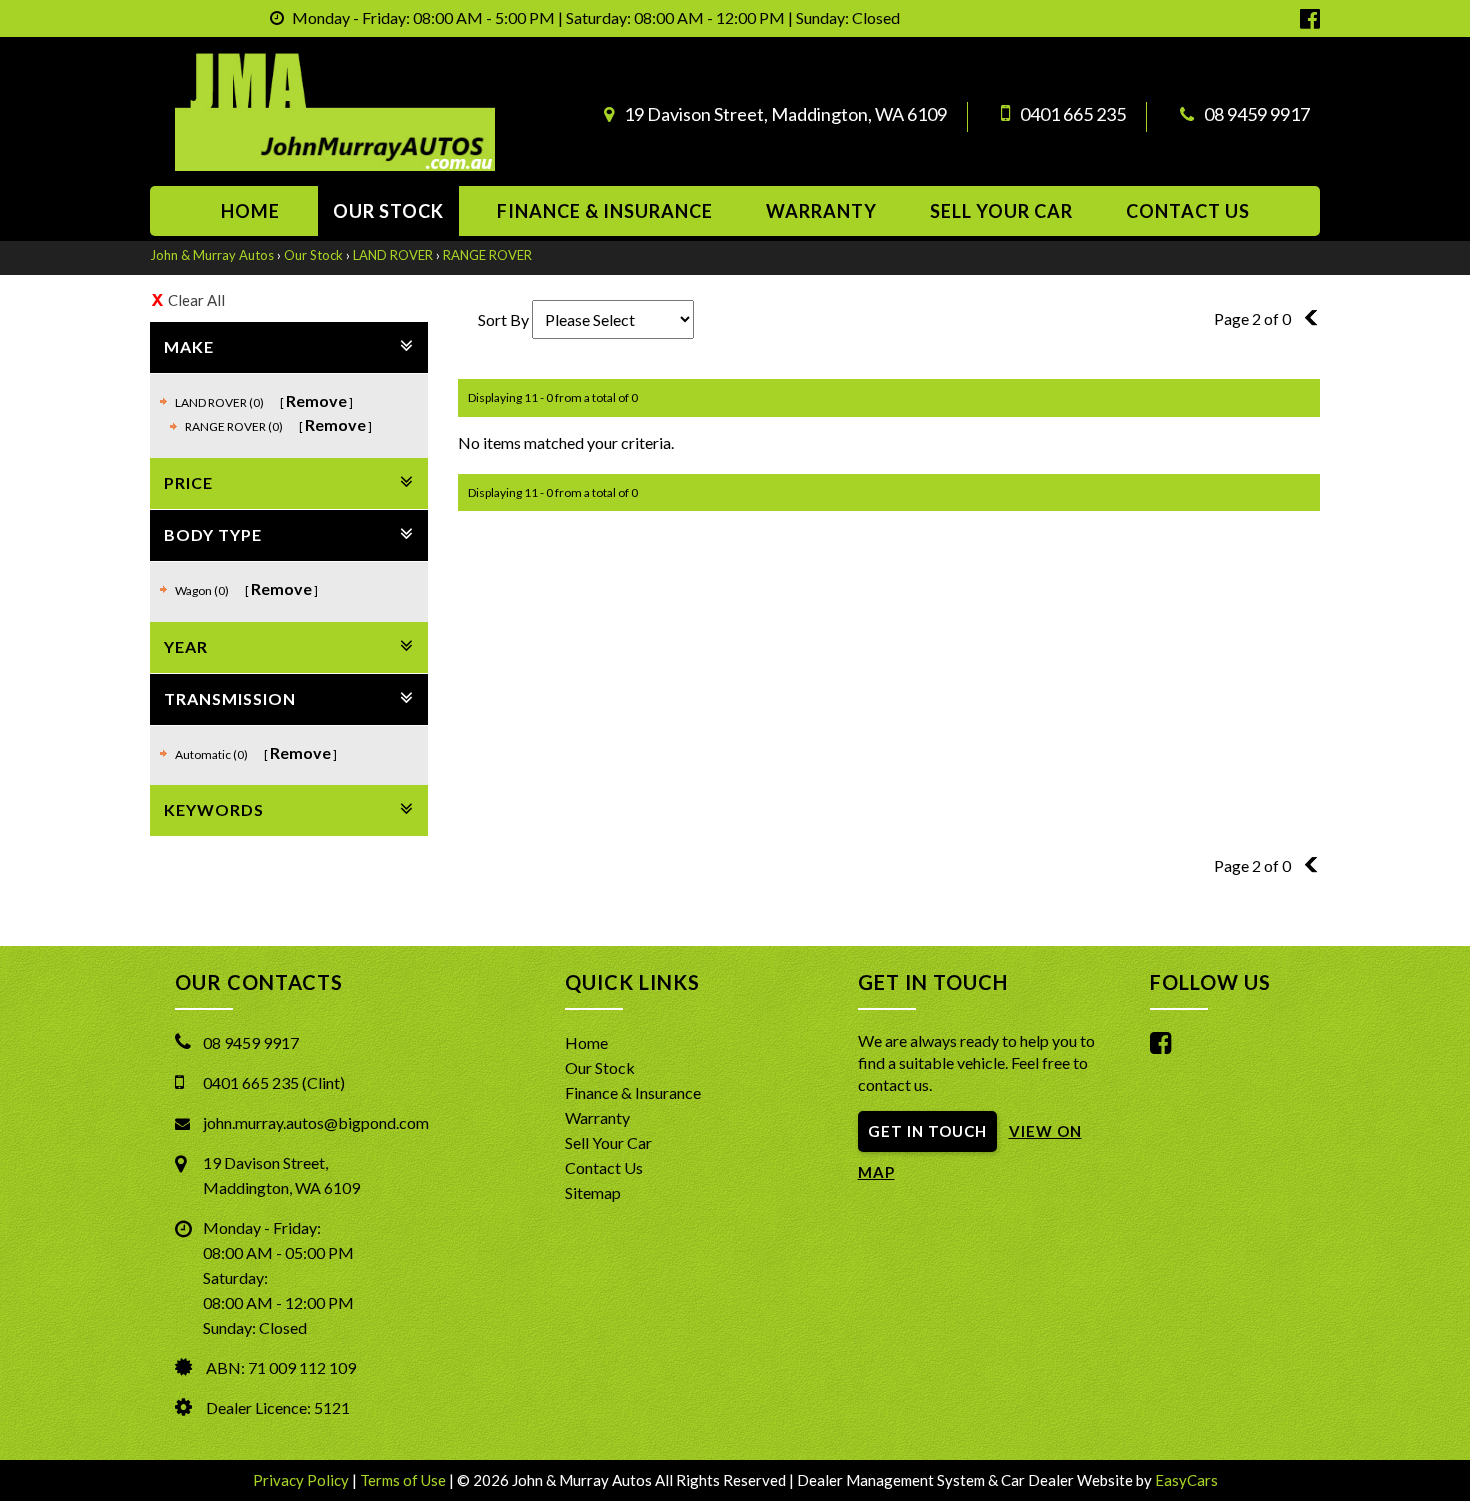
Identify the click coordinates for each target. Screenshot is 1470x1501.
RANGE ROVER (487, 255)
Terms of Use (404, 1480)
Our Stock (388, 211)
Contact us (1188, 211)
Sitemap (593, 1192)
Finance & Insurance (605, 211)
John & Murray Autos (212, 255)
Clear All (196, 300)
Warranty (821, 211)
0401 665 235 (1073, 114)
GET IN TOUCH (927, 1131)
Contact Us (604, 1167)
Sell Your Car (1001, 211)
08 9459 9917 (1257, 114)
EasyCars (1186, 1480)
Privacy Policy (302, 1480)
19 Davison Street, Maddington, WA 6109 (785, 114)
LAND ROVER (393, 255)
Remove (316, 400)
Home (250, 211)
